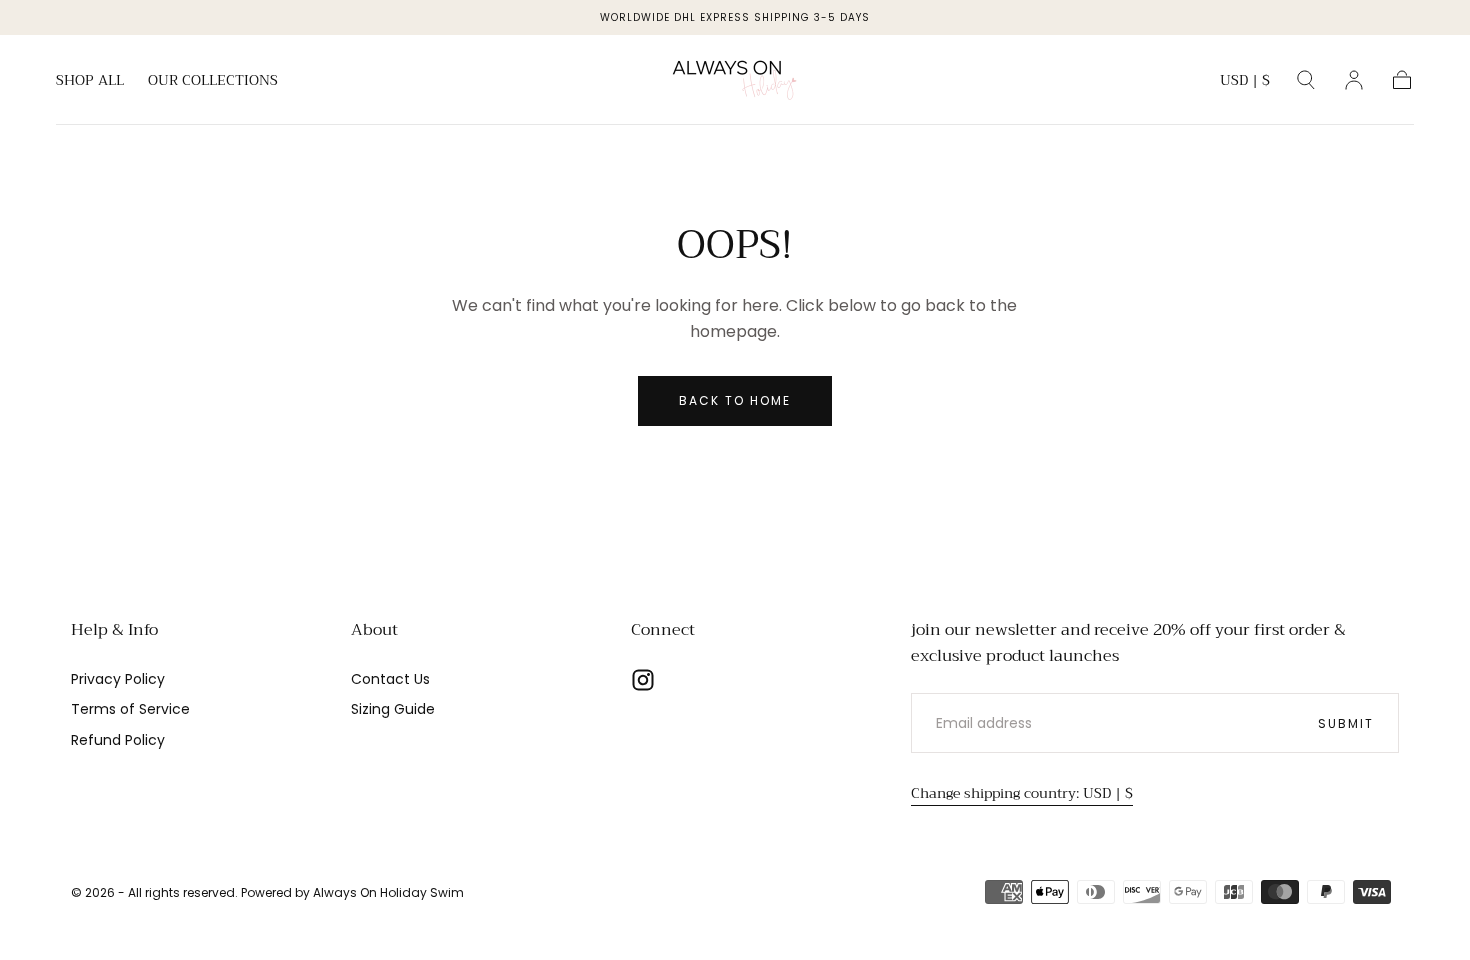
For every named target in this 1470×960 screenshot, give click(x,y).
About (374, 630)
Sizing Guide (393, 709)
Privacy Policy (118, 679)
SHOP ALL (90, 82)
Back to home (735, 400)
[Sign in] (1354, 80)
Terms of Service (130, 709)
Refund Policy (118, 740)
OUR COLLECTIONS (213, 82)
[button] (1245, 83)
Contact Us (390, 679)
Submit (1346, 723)
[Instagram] (643, 680)
